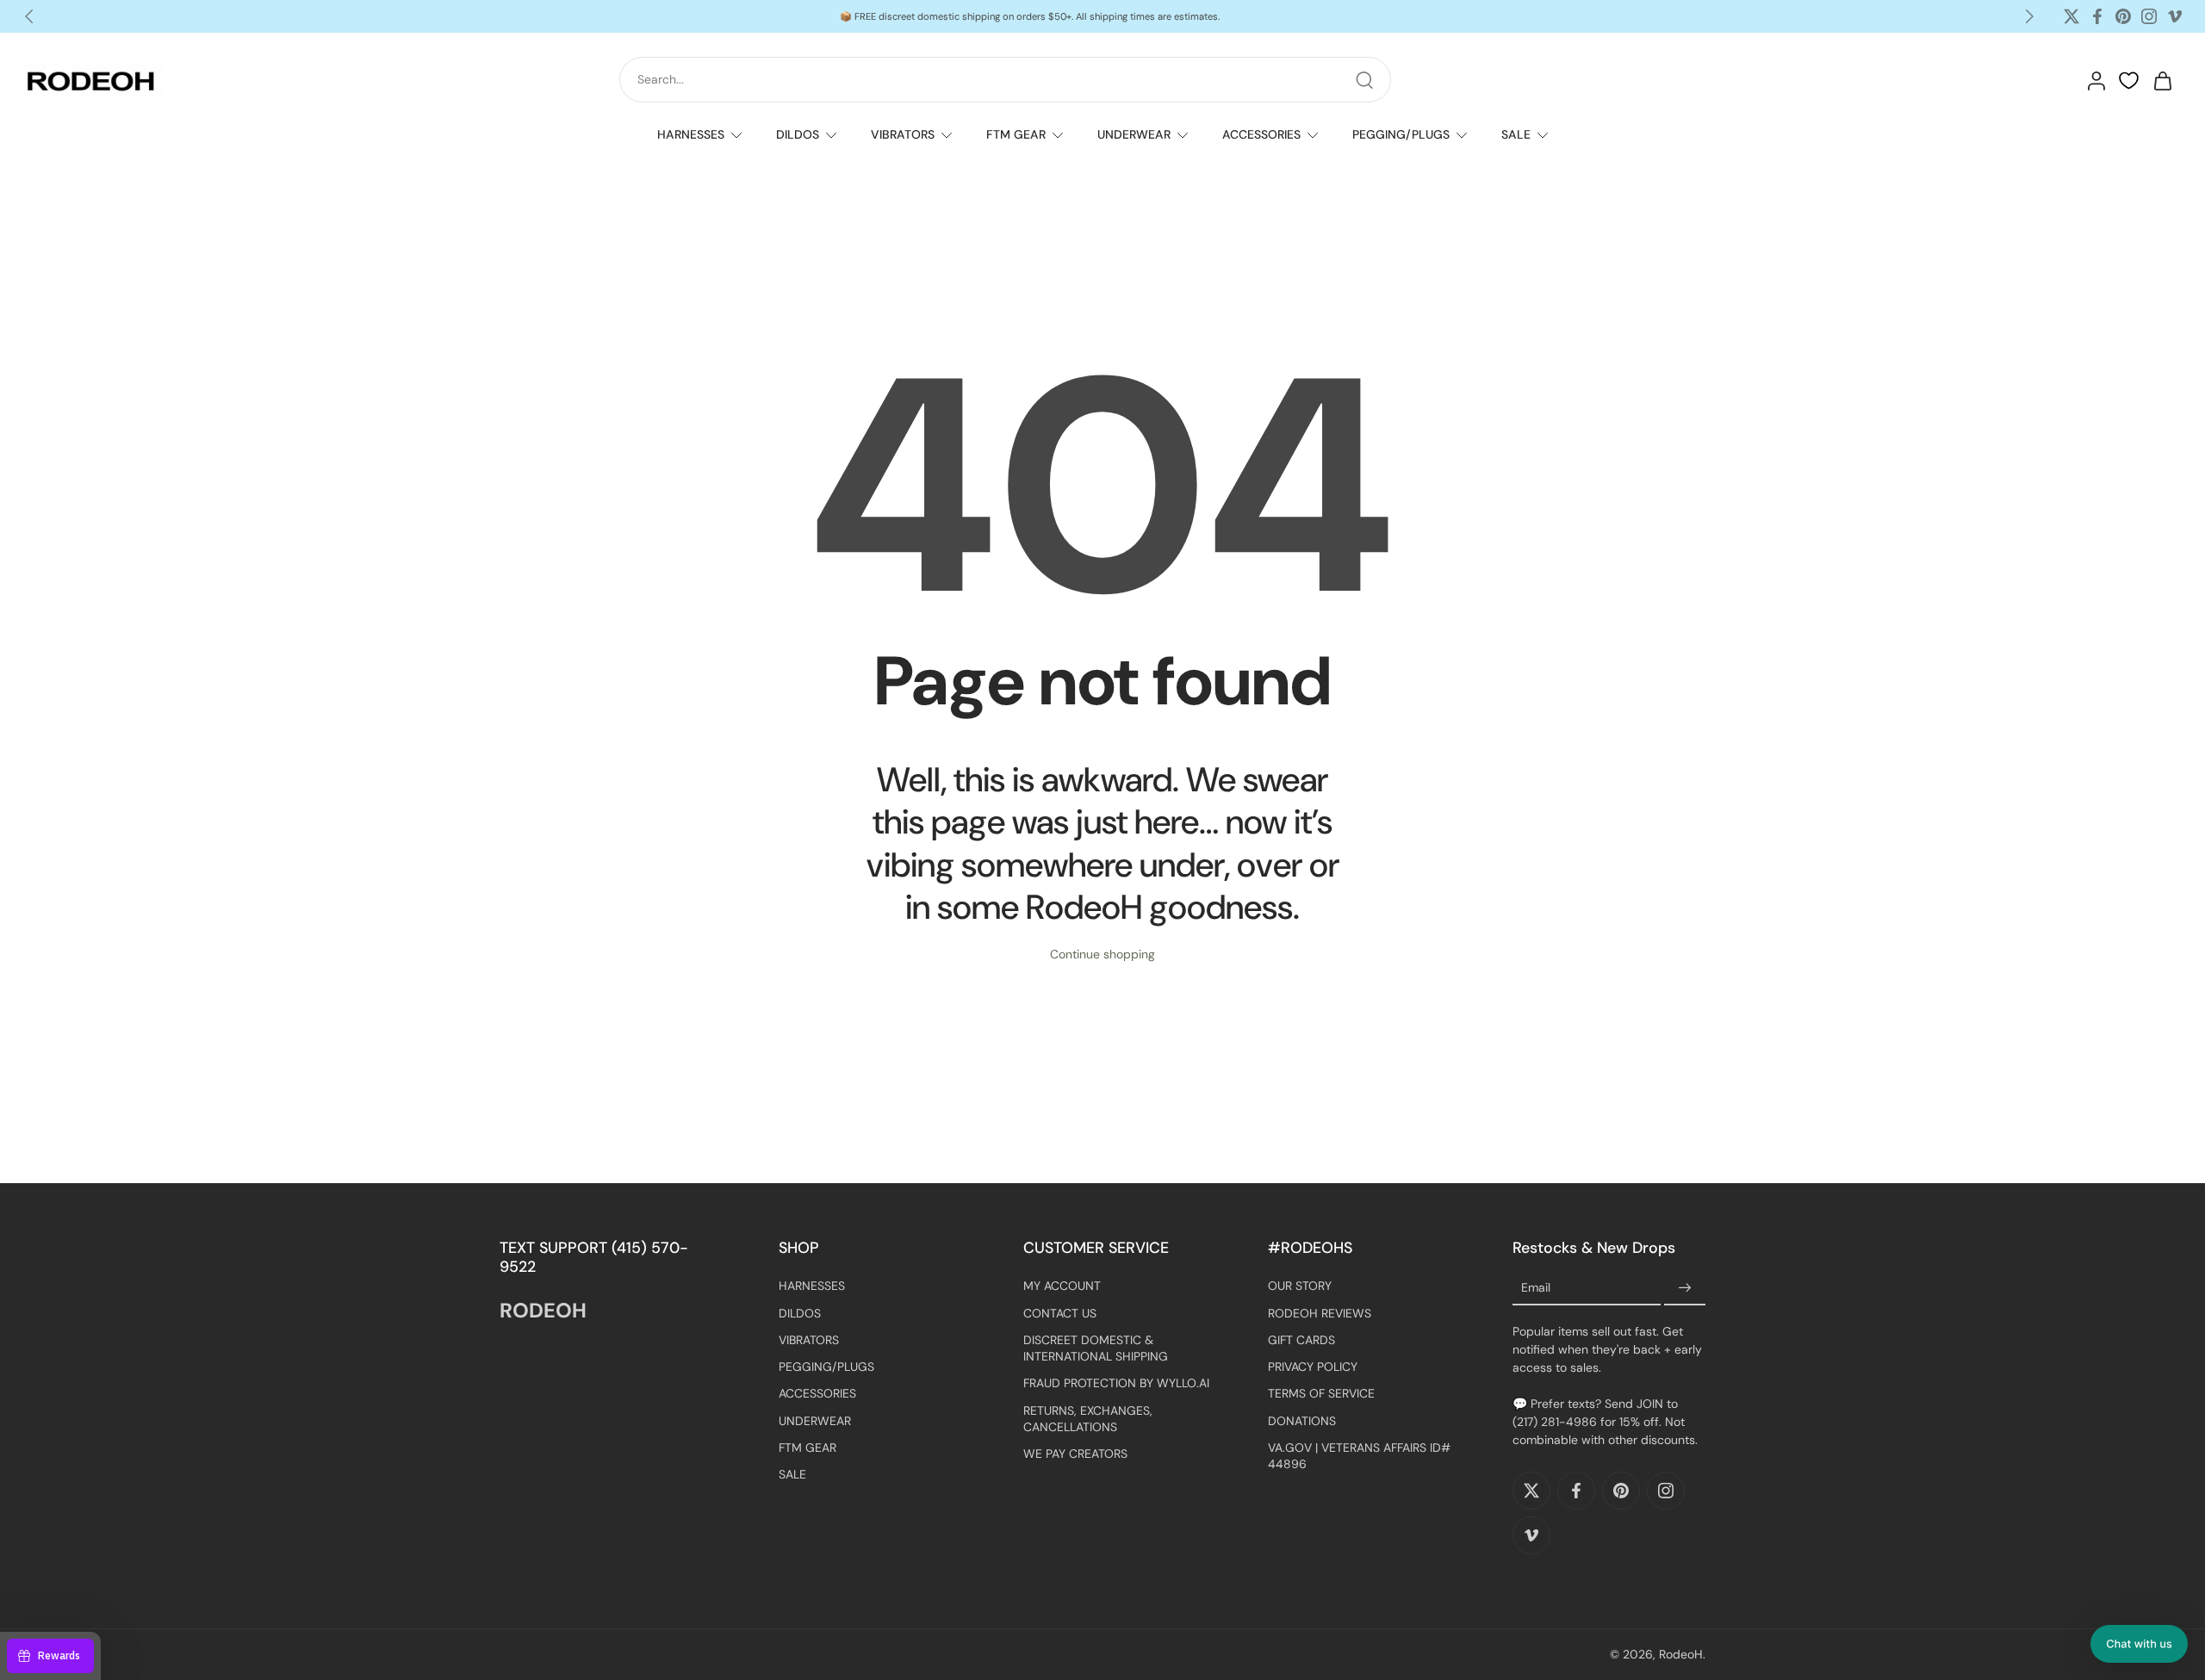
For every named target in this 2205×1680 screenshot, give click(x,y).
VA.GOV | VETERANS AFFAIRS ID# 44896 (1359, 1456)
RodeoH (1681, 1654)
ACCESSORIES (1261, 134)
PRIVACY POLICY (1313, 1367)
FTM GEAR (1016, 134)
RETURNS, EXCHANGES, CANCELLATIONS (1088, 1418)
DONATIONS (1302, 1420)
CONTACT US (1060, 1312)
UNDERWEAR (1134, 134)
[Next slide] (2029, 16)
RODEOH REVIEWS (1320, 1312)
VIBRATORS (903, 134)
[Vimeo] (2175, 16)
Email (1536, 1288)
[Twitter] (2071, 16)
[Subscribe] (1685, 1288)
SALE (1516, 134)
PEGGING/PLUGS (1401, 134)
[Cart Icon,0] (2162, 80)
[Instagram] (2149, 16)
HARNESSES (691, 134)
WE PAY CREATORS (1075, 1454)
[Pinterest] (2123, 16)
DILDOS (798, 134)
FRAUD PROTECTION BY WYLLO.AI (1116, 1383)
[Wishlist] (2129, 81)
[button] (2139, 1644)
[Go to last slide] (29, 16)
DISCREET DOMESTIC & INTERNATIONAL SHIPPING (1096, 1348)
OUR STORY (1300, 1286)
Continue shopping (1102, 954)
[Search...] (1364, 80)
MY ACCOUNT (1062, 1286)
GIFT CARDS (1301, 1340)
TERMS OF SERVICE (1321, 1393)
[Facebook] (2097, 16)
